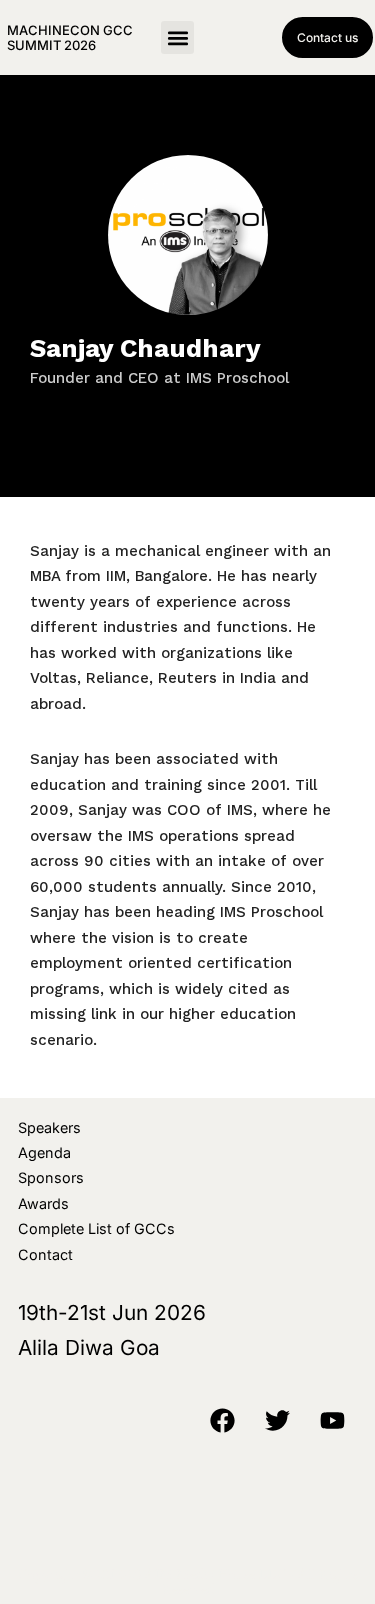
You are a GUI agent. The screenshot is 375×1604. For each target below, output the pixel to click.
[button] (177, 37)
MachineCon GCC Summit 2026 (70, 37)
